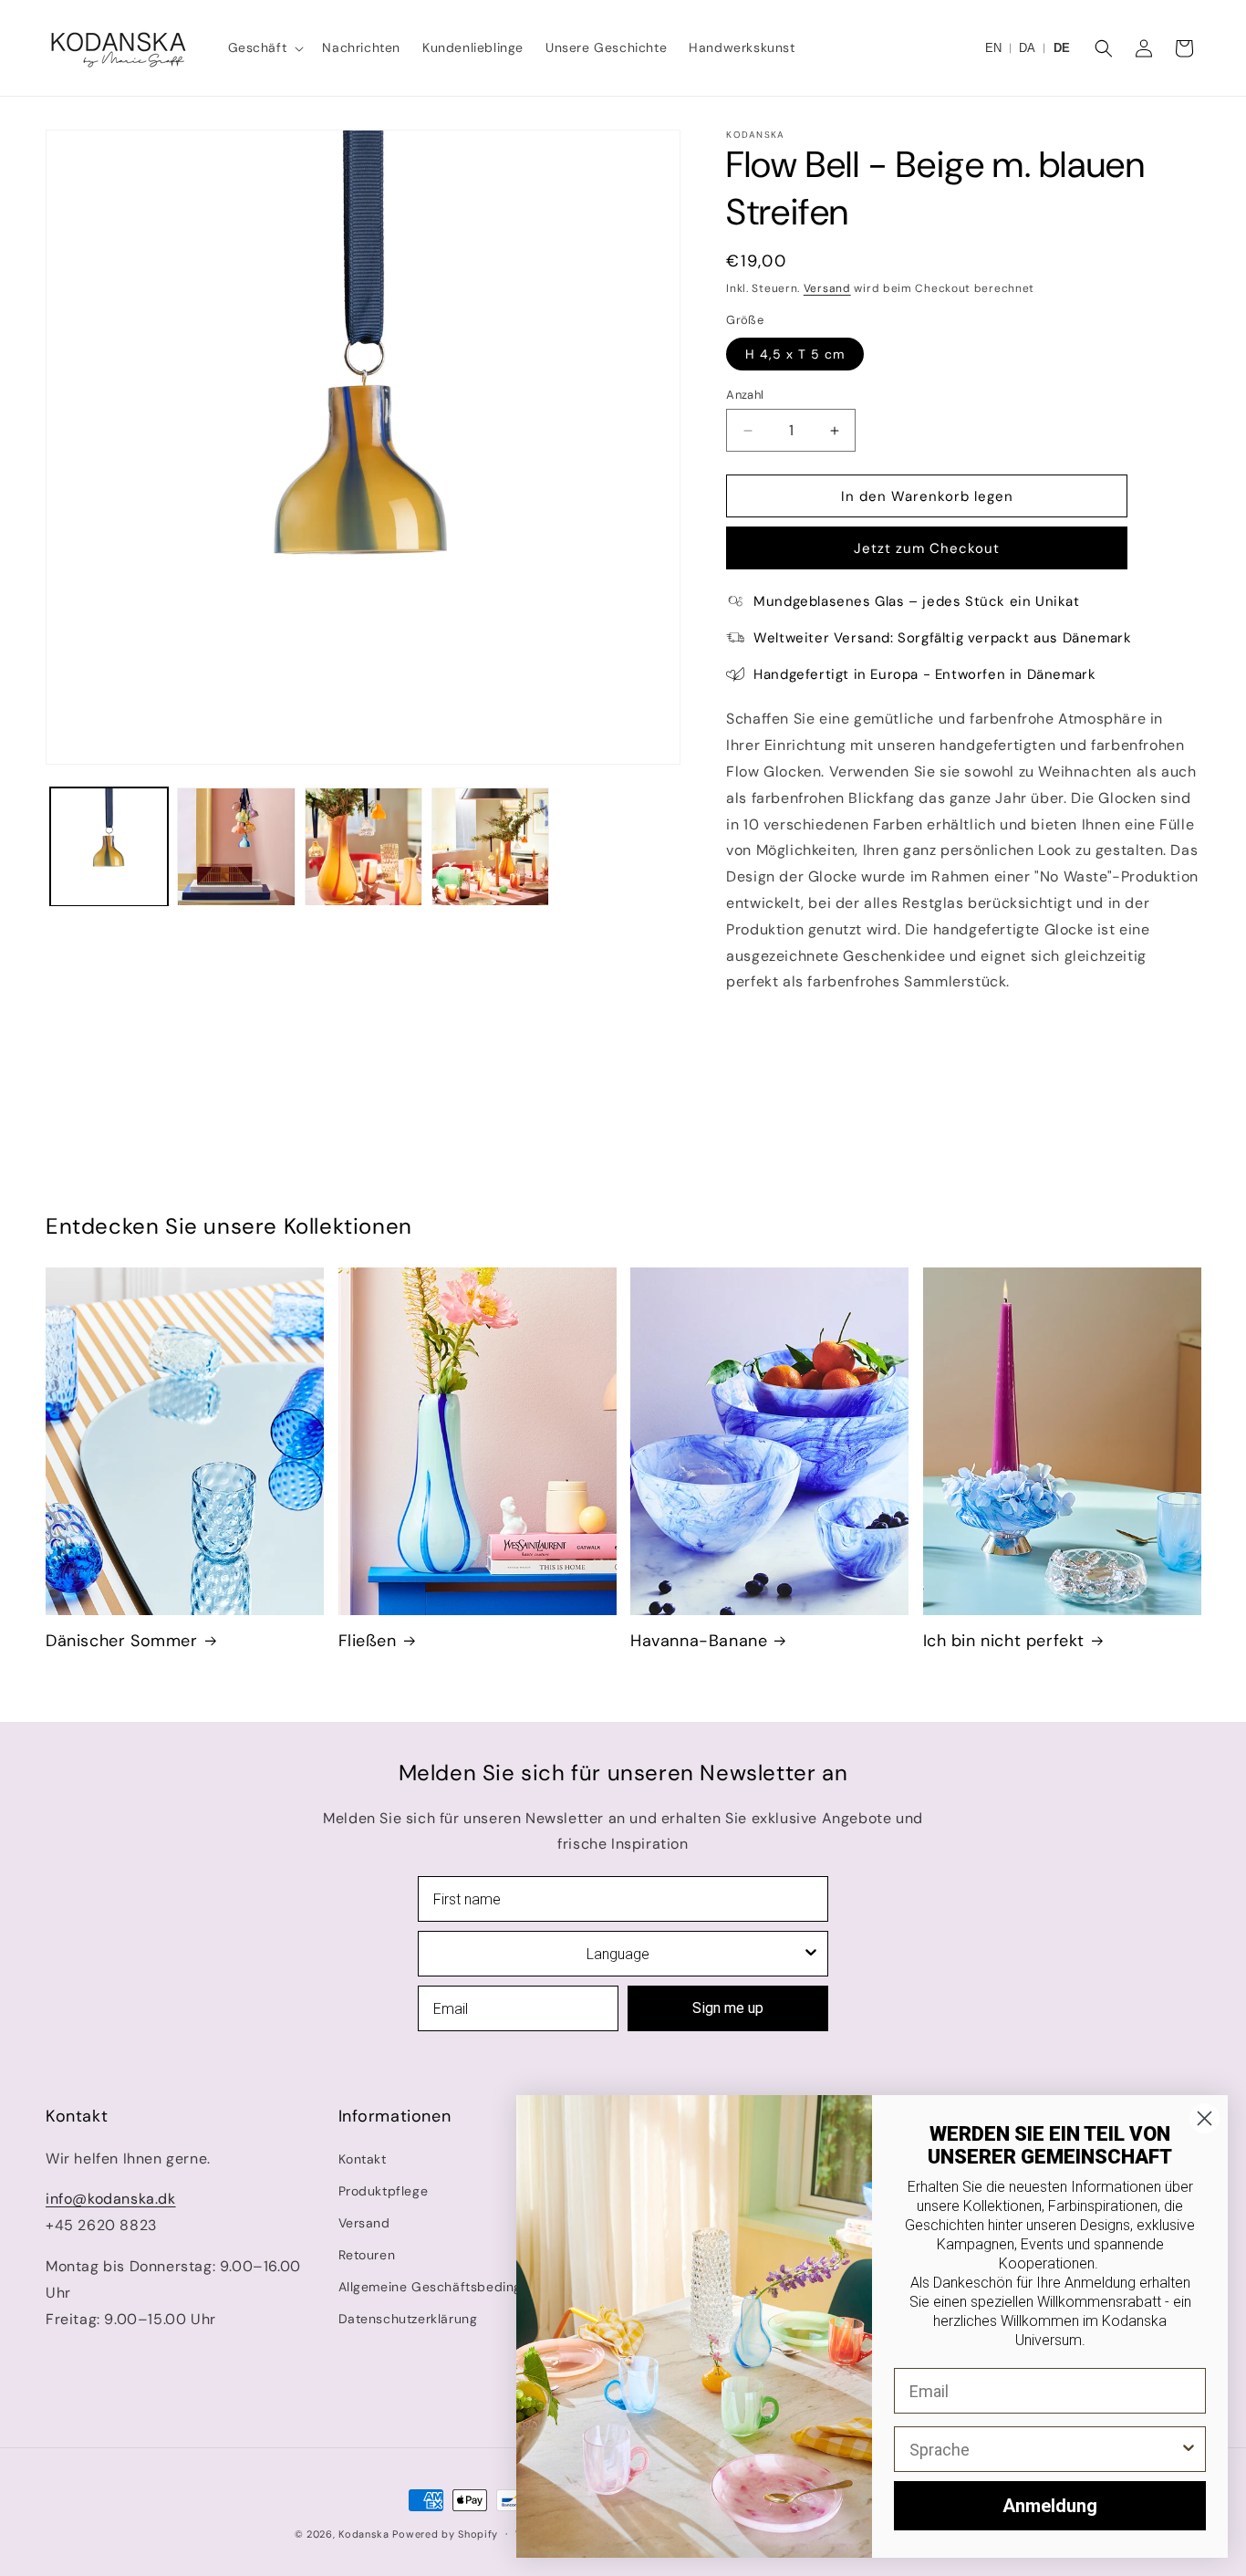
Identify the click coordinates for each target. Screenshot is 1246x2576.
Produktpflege (384, 2191)
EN (993, 48)
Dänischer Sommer (122, 1641)
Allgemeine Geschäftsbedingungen (450, 2287)
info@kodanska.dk (111, 2199)
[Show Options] (811, 1954)
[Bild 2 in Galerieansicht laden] (236, 846)
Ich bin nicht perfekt (1004, 1641)
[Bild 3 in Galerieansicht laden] (363, 846)
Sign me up (728, 2008)
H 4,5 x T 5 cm (795, 354)
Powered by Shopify (445, 2534)
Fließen (368, 1641)
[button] (265, 47)
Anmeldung (1050, 2506)
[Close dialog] (1204, 2118)
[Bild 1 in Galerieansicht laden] (109, 846)
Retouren (367, 2255)
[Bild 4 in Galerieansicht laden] (490, 846)
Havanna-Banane (699, 1641)
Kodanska (364, 2534)
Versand (827, 288)
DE (1062, 48)
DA (1027, 48)
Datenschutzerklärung (408, 2319)
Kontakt (363, 2159)
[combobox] (618, 1954)
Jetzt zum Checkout (927, 548)
